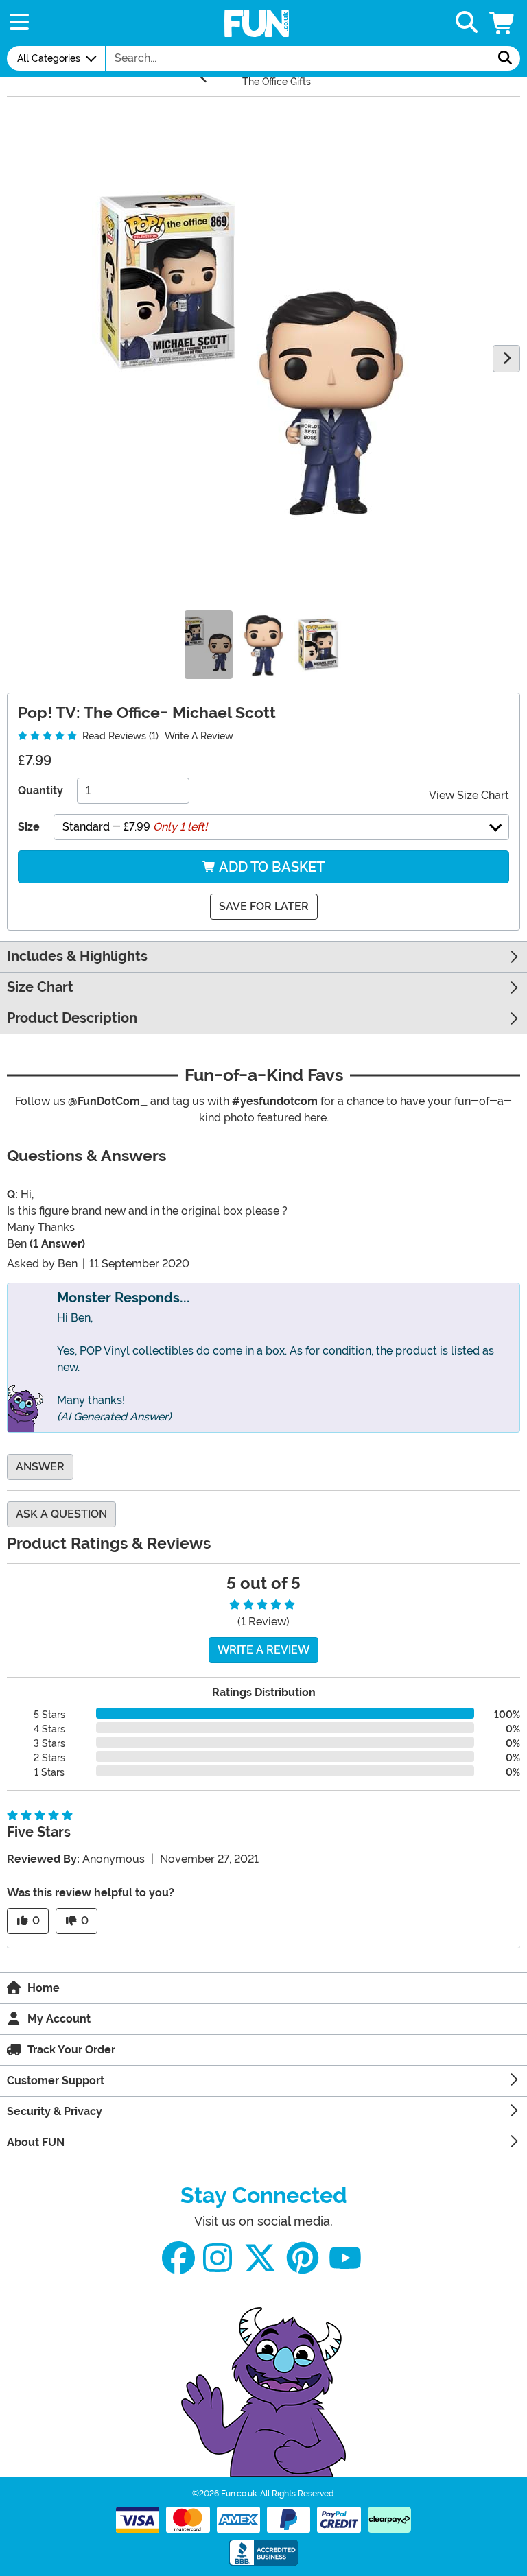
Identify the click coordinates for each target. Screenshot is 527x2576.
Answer (40, 1467)
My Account (59, 2019)
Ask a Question (61, 1514)
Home (44, 1988)
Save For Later (264, 906)
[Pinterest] (303, 2258)
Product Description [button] (72, 1018)
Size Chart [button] (40, 987)
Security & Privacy (55, 2111)
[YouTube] (345, 2258)
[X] (260, 2258)
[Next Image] (506, 359)
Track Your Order (71, 2050)
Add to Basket (270, 867)
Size (29, 827)
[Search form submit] (505, 58)
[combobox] (298, 58)
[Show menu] (19, 23)
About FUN (36, 2142)
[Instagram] (218, 2258)
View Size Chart (469, 795)
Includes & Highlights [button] (77, 956)
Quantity (40, 790)
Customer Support (56, 2080)
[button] (503, 23)
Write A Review (199, 736)
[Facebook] (178, 2258)
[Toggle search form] (467, 23)
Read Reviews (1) (119, 736)
